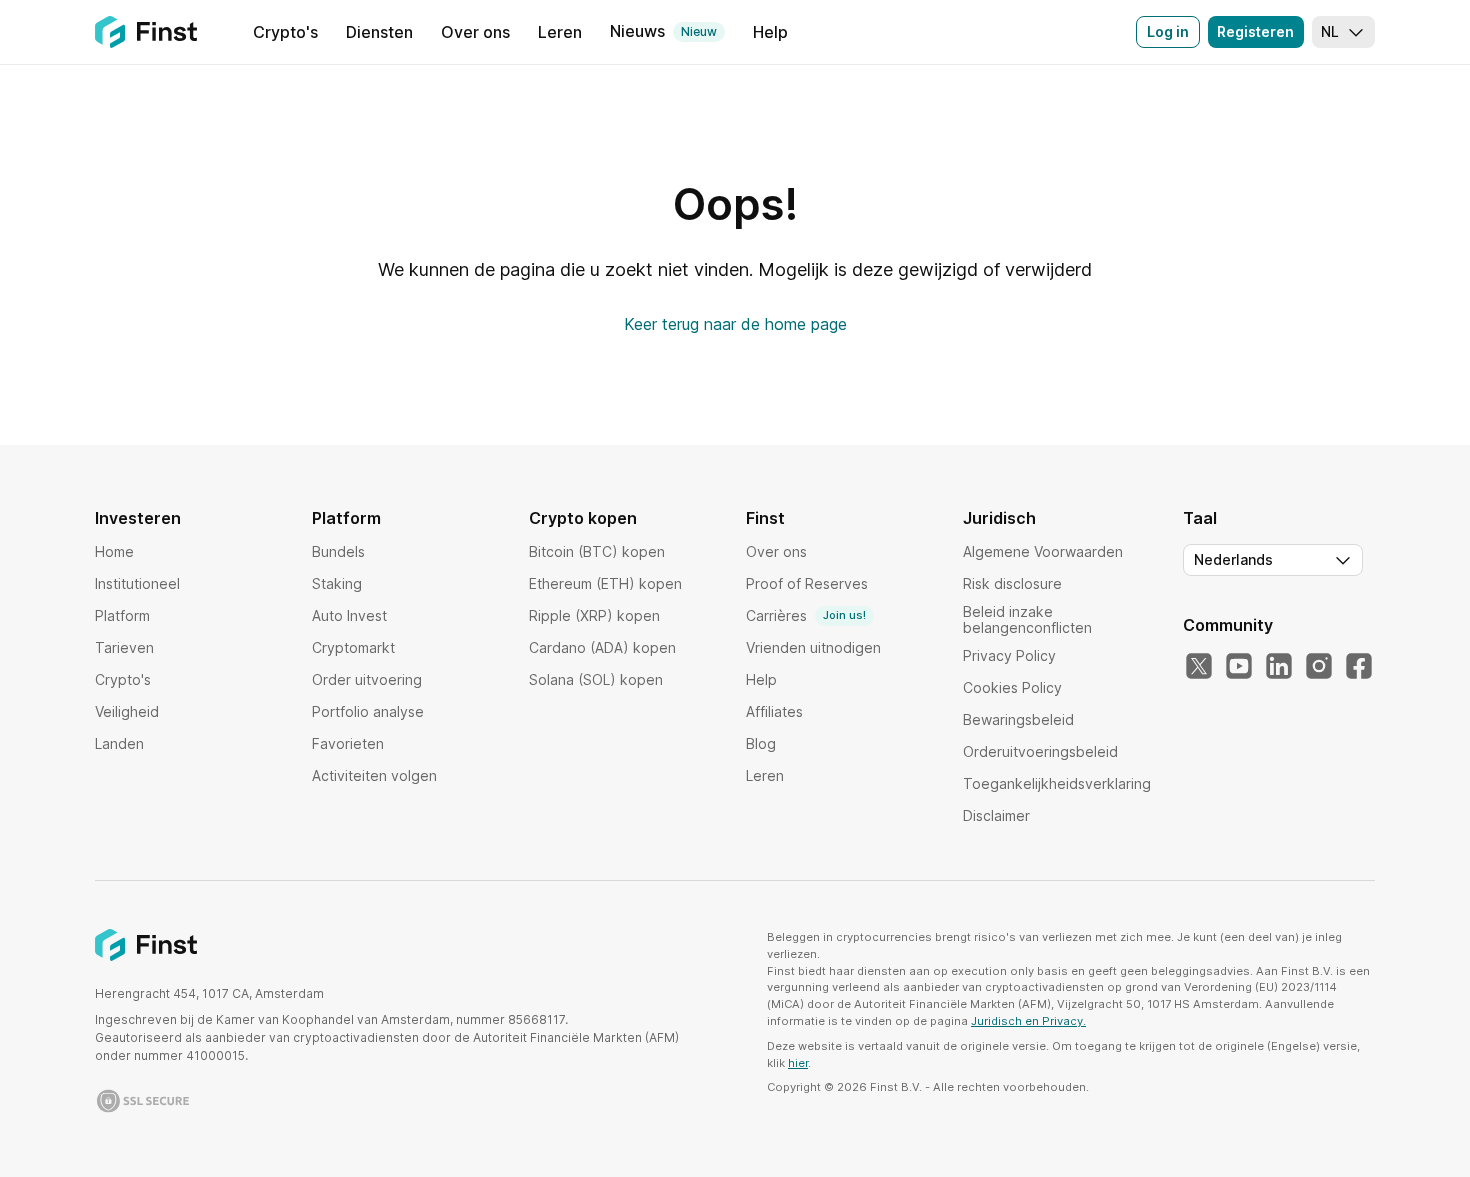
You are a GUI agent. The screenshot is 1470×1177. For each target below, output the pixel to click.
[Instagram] (1319, 667)
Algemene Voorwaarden (1043, 551)
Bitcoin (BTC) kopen (597, 551)
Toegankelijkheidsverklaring (1057, 783)
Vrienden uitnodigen (813, 647)
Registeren (1255, 31)
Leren (765, 775)
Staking (337, 583)
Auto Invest (349, 615)
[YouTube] (1239, 667)
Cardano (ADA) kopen (602, 647)
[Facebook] (1359, 667)
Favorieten (348, 743)
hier (798, 1063)
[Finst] (146, 32)
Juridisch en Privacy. (1028, 1021)
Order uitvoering (367, 679)
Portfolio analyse (368, 711)
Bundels (338, 551)
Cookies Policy (1012, 687)
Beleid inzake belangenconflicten (1027, 619)
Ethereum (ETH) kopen (605, 583)
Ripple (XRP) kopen (594, 615)
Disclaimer (996, 815)
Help (761, 679)
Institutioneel (137, 583)
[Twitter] (1199, 667)
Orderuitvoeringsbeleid (1040, 751)
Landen (119, 743)
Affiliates (774, 711)
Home (114, 551)
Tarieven (124, 647)
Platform (122, 615)
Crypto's (123, 679)
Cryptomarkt (353, 647)
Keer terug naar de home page (735, 324)
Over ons (776, 551)
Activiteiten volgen (374, 775)
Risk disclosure (1012, 583)
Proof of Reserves (807, 583)
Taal (1200, 518)
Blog (761, 743)
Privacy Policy (1009, 655)
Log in (1168, 31)
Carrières (806, 615)
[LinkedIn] (1279, 667)
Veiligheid (127, 711)
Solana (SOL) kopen (596, 679)
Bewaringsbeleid (1018, 719)
